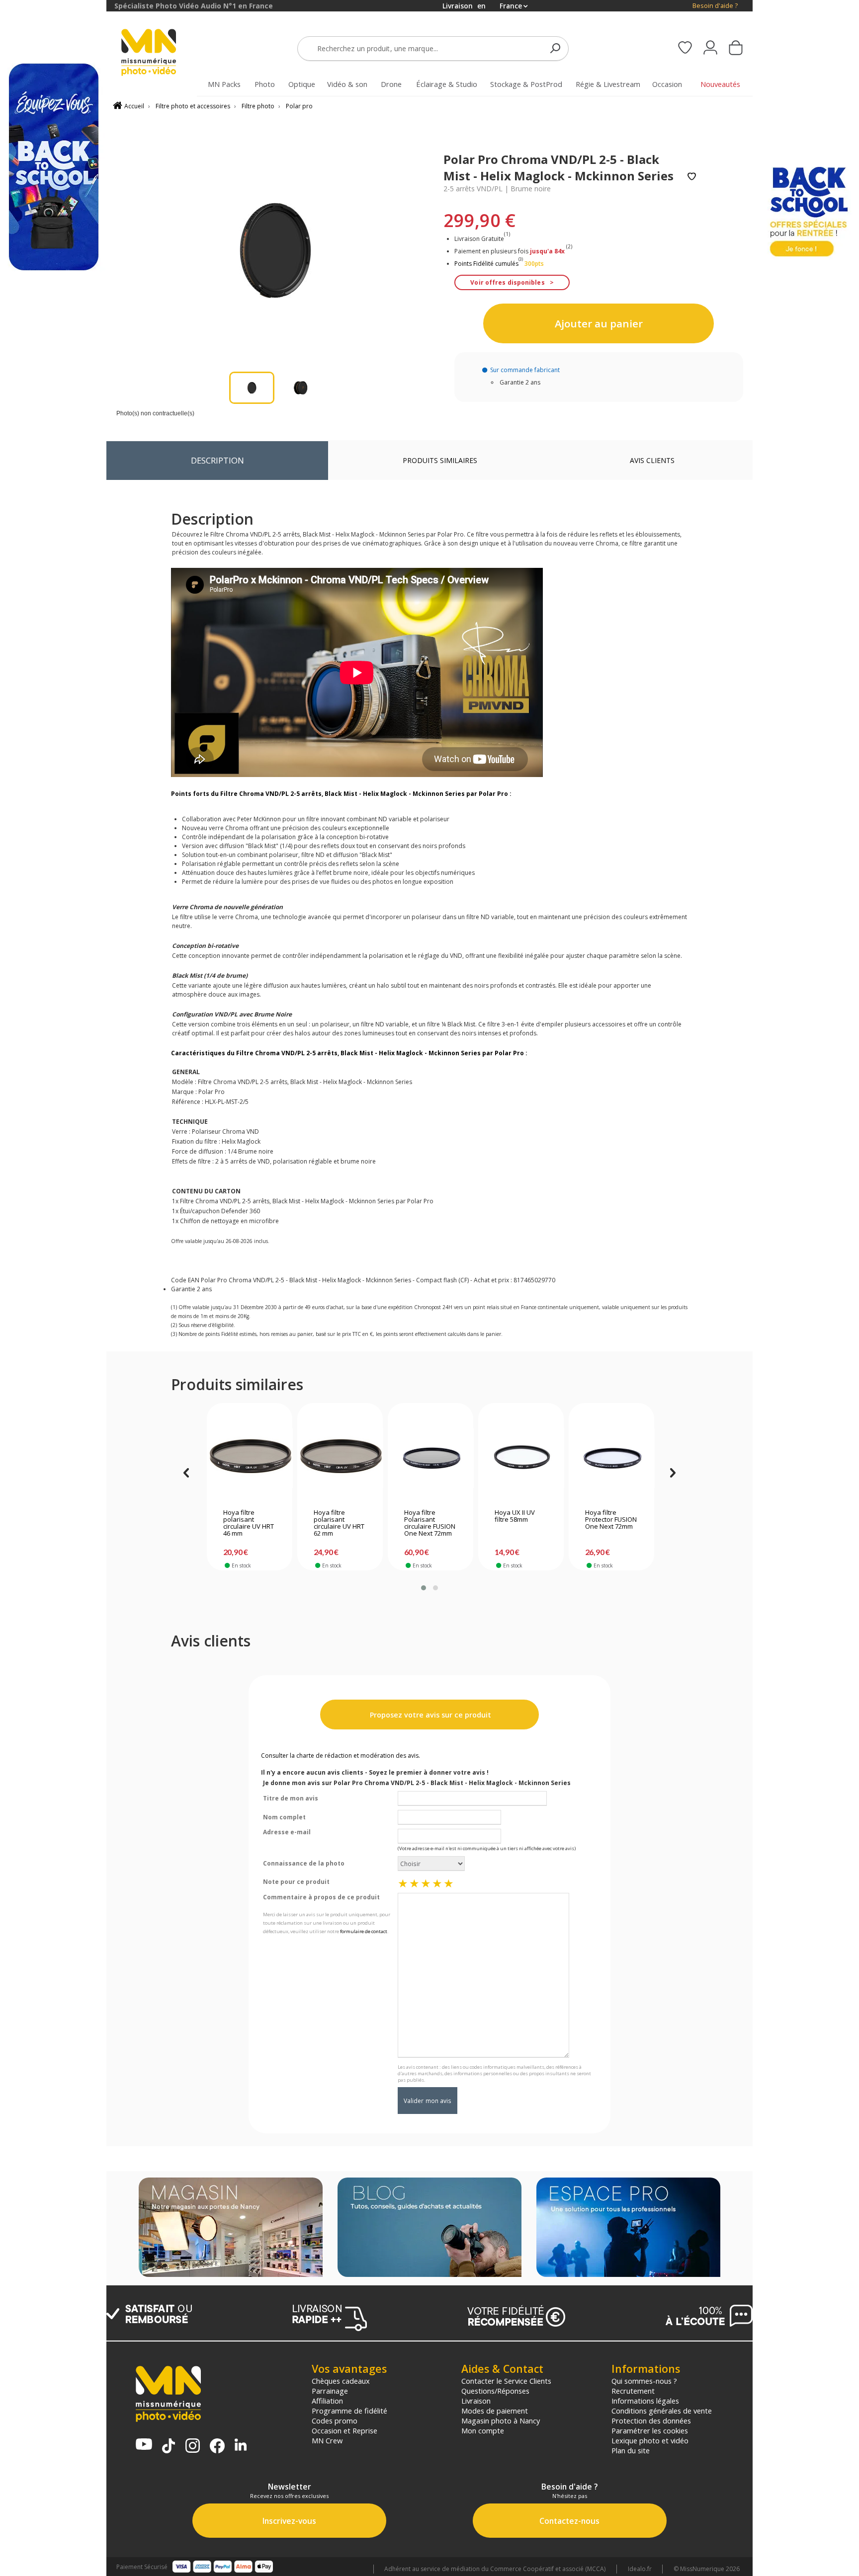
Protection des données (651, 2420)
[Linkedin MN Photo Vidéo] (241, 2446)
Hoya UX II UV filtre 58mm (515, 1516)
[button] (424, 1588)
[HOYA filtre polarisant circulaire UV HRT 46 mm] (250, 1458)
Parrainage (330, 2391)
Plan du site (631, 2450)
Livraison (476, 2401)
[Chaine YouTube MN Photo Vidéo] (144, 2445)
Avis (652, 460)
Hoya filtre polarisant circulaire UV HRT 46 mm (249, 1523)
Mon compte (483, 2430)
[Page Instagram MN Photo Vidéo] (193, 2447)
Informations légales (645, 2401)
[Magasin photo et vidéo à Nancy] (231, 2228)
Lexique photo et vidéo (650, 2440)
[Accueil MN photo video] (160, 53)
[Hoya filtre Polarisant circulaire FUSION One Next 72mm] (431, 1458)
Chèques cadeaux (341, 2381)
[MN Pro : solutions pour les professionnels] (628, 2228)
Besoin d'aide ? (715, 6)
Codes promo (335, 2420)
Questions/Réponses (495, 2391)
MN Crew (327, 2440)
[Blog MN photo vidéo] (429, 2228)
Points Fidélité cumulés (486, 264)
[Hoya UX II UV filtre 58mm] (521, 1458)
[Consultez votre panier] (736, 49)
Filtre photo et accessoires (193, 106)
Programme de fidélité (349, 2411)
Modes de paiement (495, 2411)
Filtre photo (258, 106)
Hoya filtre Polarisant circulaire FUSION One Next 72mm (430, 1523)
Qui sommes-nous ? (644, 2381)
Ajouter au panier (599, 323)
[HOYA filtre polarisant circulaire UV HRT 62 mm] (340, 1458)
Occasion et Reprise (344, 2430)
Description (217, 460)
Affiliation (327, 2401)
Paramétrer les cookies (650, 2430)
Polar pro (299, 106)
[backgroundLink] (53, 1288)
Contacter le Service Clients (506, 2381)
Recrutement (633, 2391)
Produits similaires (440, 460)
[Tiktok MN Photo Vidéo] (169, 2447)
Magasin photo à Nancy (501, 2420)
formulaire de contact (364, 1931)
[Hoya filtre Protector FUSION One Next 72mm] (612, 1458)
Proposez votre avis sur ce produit (429, 1715)
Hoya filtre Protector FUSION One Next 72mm (611, 1520)
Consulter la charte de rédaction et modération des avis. (341, 1756)
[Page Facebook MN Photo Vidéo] (217, 2447)
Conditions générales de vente (662, 2411)
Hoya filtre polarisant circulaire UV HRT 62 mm (339, 1523)
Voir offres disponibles (507, 282)
